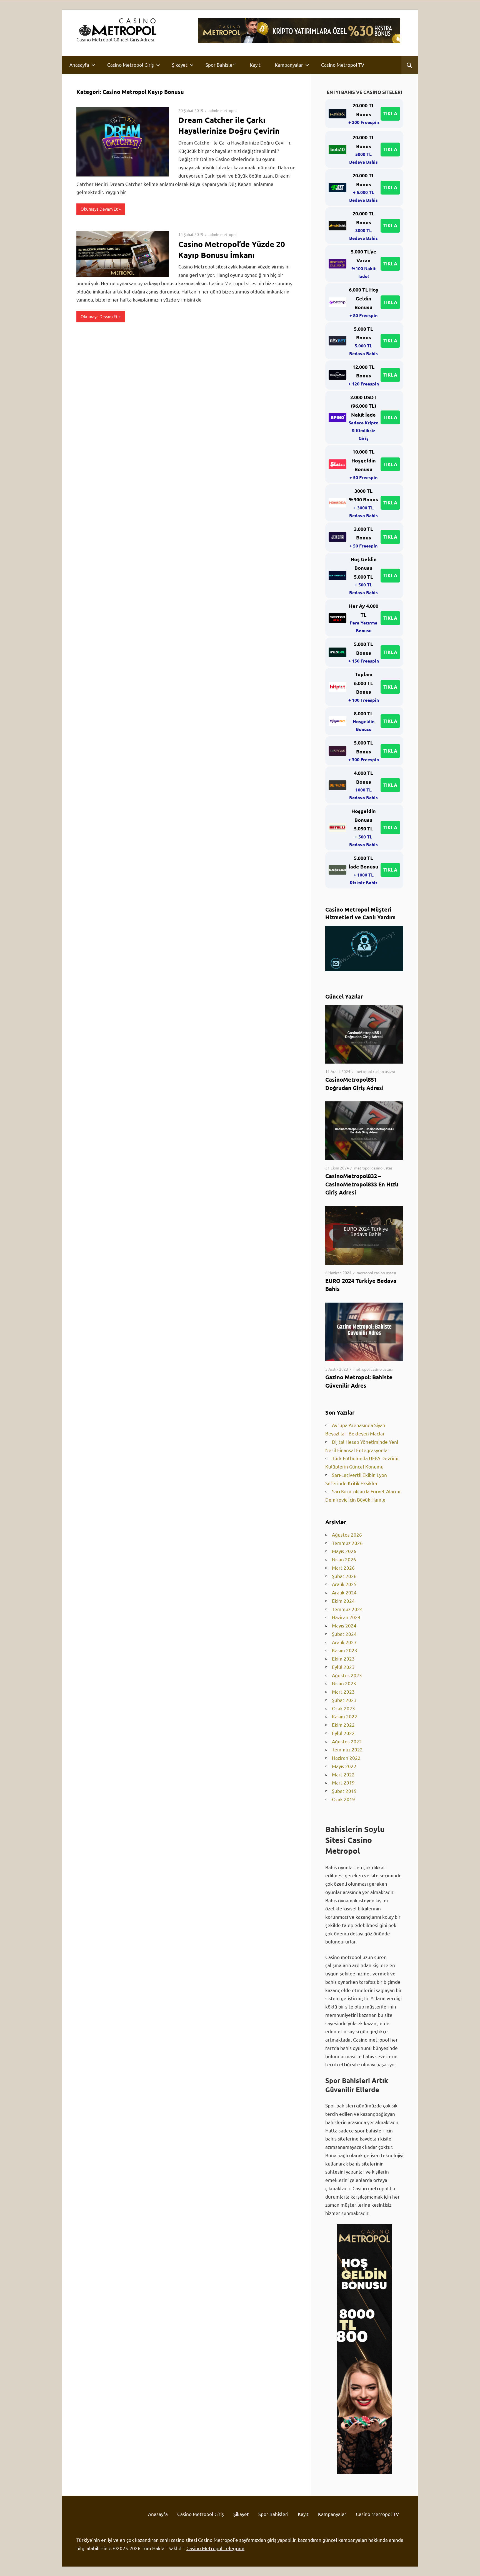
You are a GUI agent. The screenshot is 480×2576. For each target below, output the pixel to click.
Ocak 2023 (343, 1708)
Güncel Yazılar (344, 996)
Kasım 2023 (345, 1650)
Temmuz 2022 (347, 1749)
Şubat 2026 (344, 1576)
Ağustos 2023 (347, 1675)
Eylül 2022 (343, 1733)
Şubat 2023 (344, 1700)
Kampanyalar (289, 65)
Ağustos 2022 (347, 1741)
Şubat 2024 (344, 1634)
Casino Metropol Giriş (131, 65)
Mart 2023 (343, 1692)
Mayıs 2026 (344, 1551)
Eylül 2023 (343, 1667)
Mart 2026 (343, 1568)
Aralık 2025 (344, 1584)
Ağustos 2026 (347, 1535)
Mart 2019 (343, 1782)
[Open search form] (410, 65)
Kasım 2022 (345, 1716)
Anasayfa (79, 65)
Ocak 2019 (343, 1799)
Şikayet (180, 65)
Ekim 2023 (343, 1658)
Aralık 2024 (344, 1592)
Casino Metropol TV (343, 65)
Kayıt (255, 65)
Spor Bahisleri (221, 65)
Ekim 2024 (343, 1601)
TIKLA (390, 114)
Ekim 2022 (343, 1725)
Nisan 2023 (344, 1683)
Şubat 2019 (344, 1791)
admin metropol (223, 110)
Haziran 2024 (346, 1617)
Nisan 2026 (344, 1559)
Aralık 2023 (344, 1642)
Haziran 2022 (346, 1758)
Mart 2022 (343, 1774)
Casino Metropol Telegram (215, 2548)
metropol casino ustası (375, 1071)
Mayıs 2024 (344, 1625)
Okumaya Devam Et (99, 209)
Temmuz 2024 (347, 1609)
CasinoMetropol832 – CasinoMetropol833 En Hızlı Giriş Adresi (362, 1184)
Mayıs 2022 (344, 1766)
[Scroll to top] (471, 2567)
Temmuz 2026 (347, 1543)
